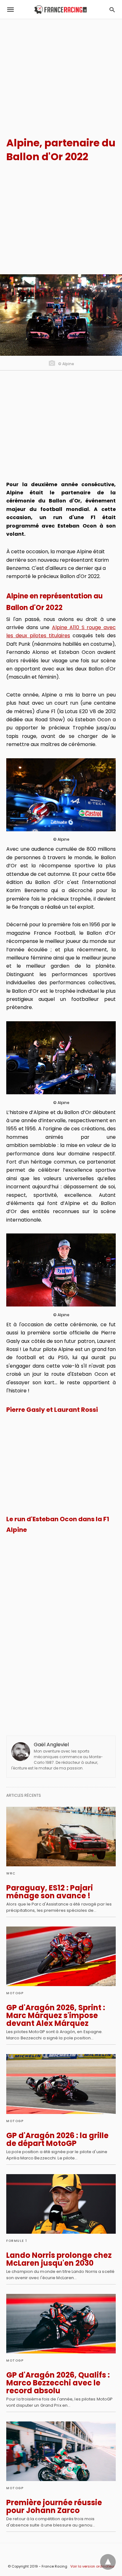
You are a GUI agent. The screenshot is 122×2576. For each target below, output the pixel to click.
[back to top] (108, 2562)
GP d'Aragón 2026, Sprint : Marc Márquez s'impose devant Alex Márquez (56, 2015)
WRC (11, 1873)
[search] (112, 10)
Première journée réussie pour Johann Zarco (54, 2506)
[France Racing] (61, 10)
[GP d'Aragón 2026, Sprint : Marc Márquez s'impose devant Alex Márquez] (61, 1956)
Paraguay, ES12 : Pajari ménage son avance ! (50, 1892)
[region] (61, 72)
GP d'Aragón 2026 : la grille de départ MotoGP (57, 2139)
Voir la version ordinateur (92, 2566)
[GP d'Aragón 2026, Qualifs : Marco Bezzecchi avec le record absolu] (61, 2324)
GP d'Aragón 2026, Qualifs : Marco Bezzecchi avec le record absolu (58, 2383)
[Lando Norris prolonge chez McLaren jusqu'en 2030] (61, 2204)
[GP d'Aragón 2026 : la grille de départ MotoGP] (61, 2084)
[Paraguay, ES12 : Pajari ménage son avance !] (61, 1837)
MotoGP (15, 1993)
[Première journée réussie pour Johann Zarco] (61, 2451)
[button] (61, 795)
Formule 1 (17, 2241)
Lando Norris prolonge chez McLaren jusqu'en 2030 (59, 2259)
